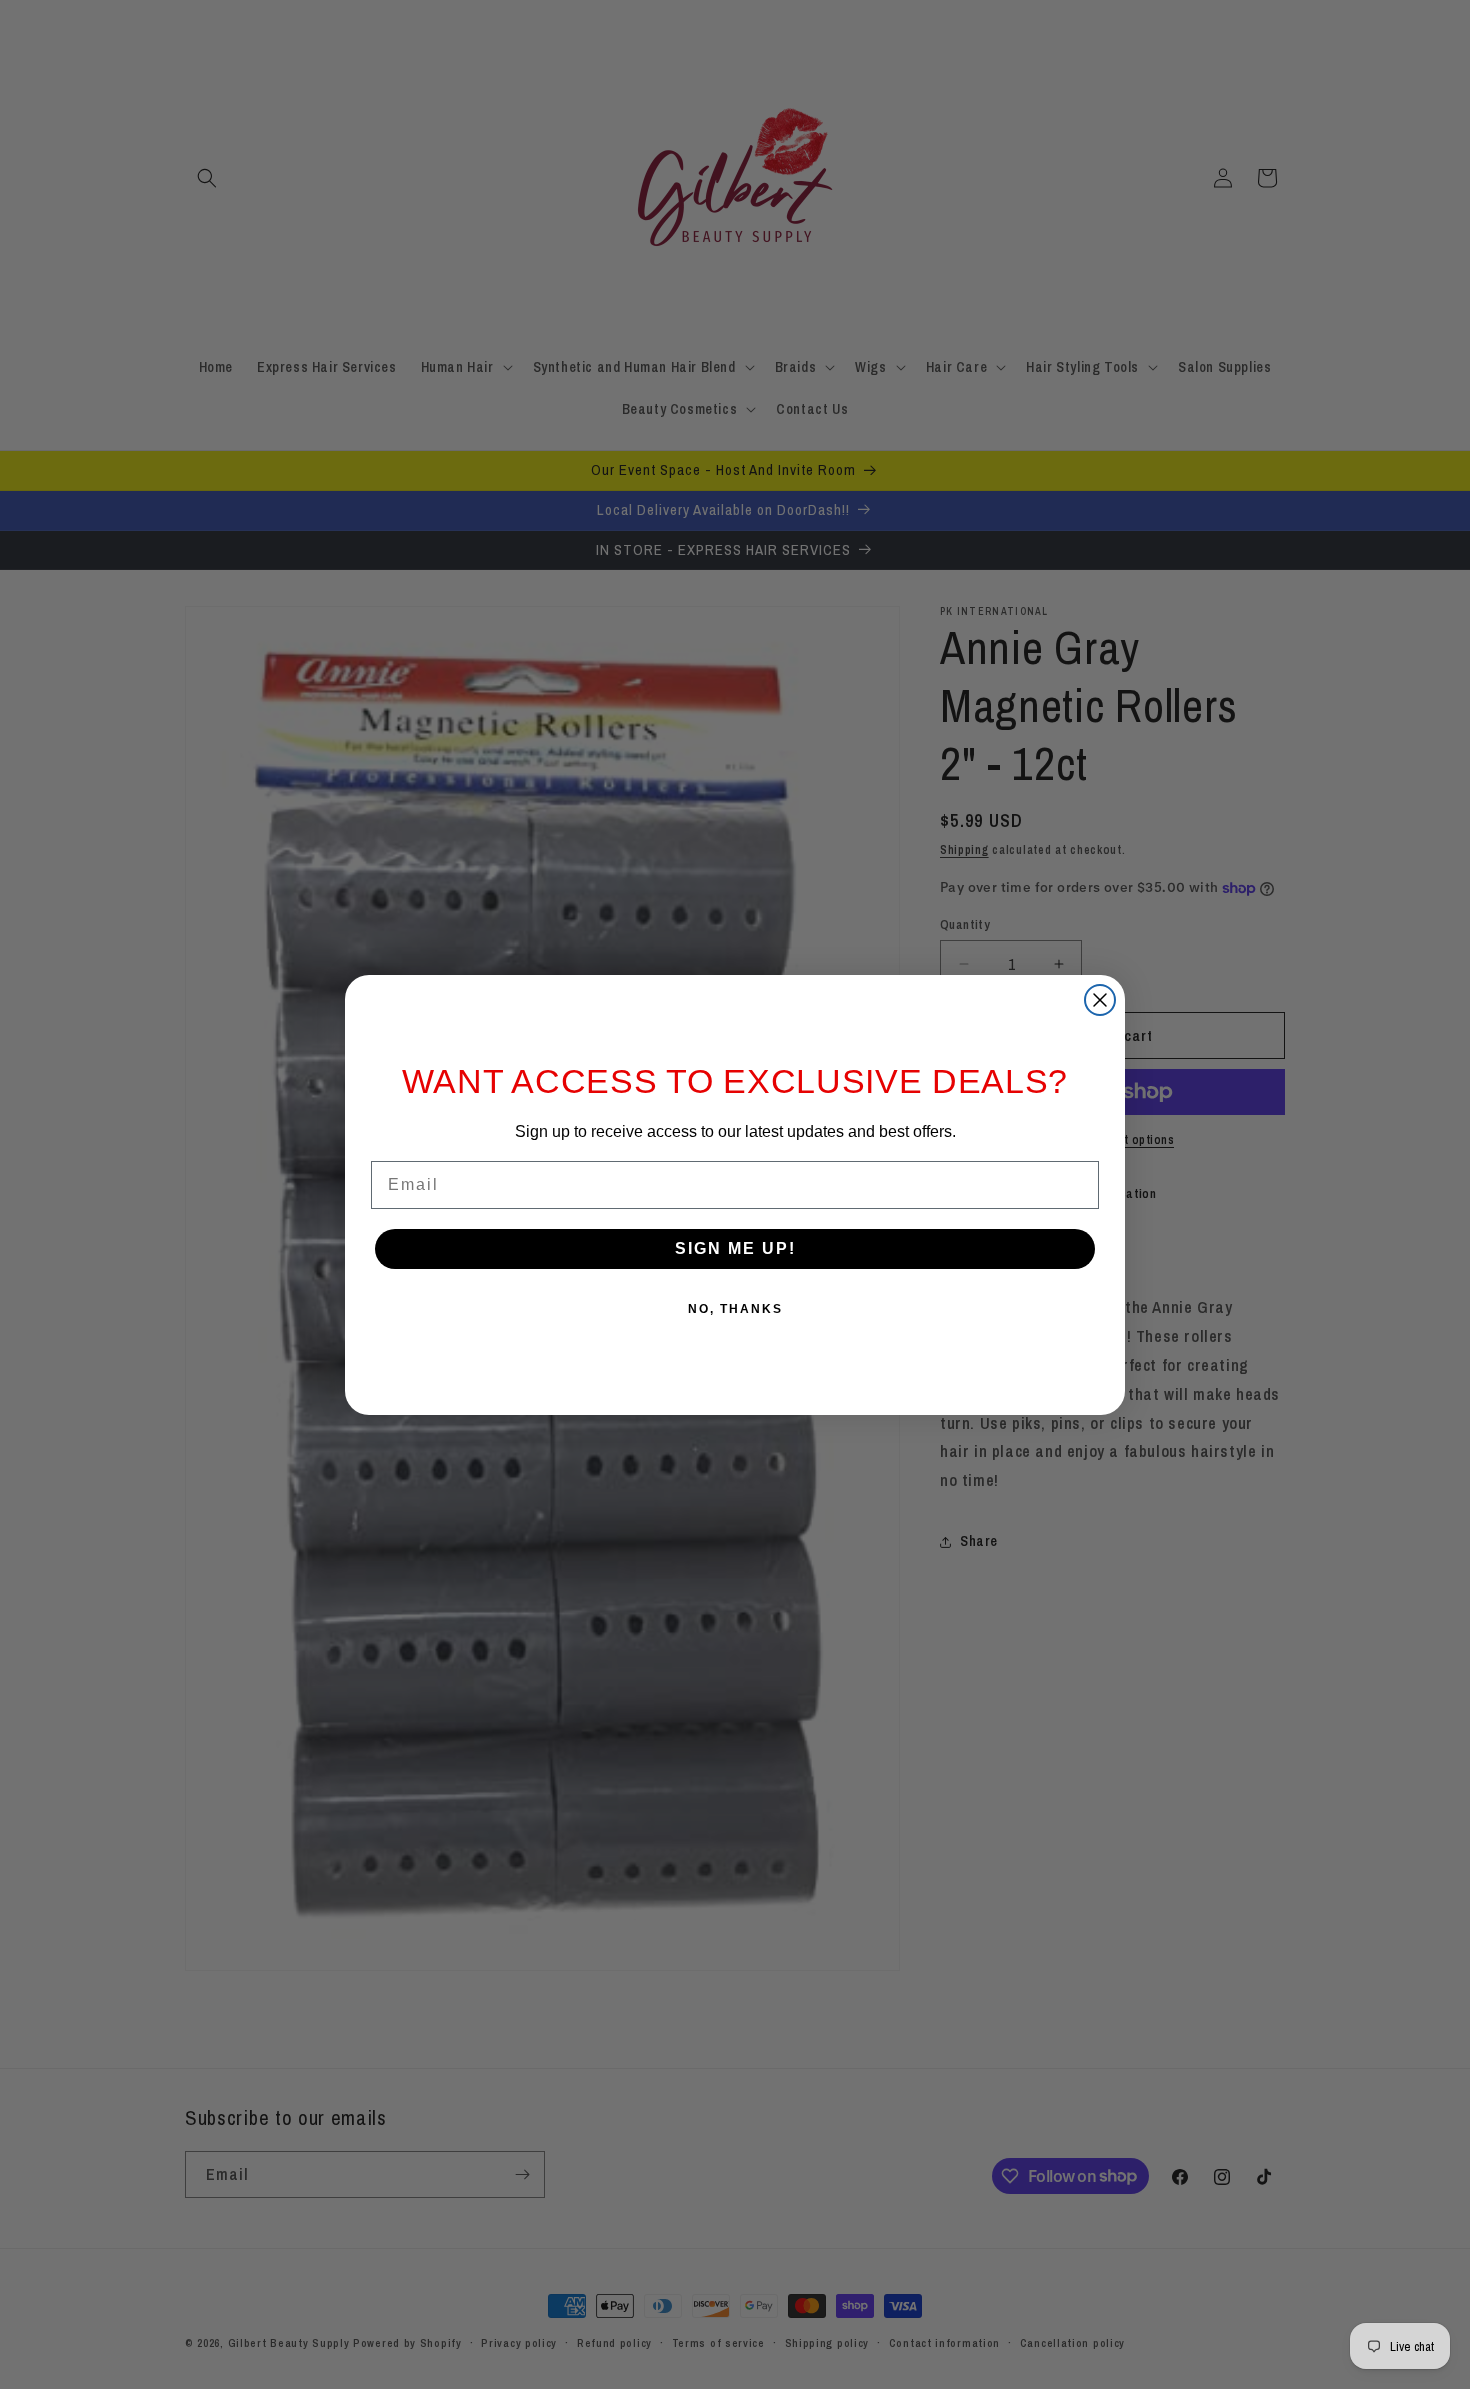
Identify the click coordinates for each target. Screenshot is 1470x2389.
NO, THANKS (735, 1309)
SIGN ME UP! (735, 1248)
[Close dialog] (1100, 1000)
